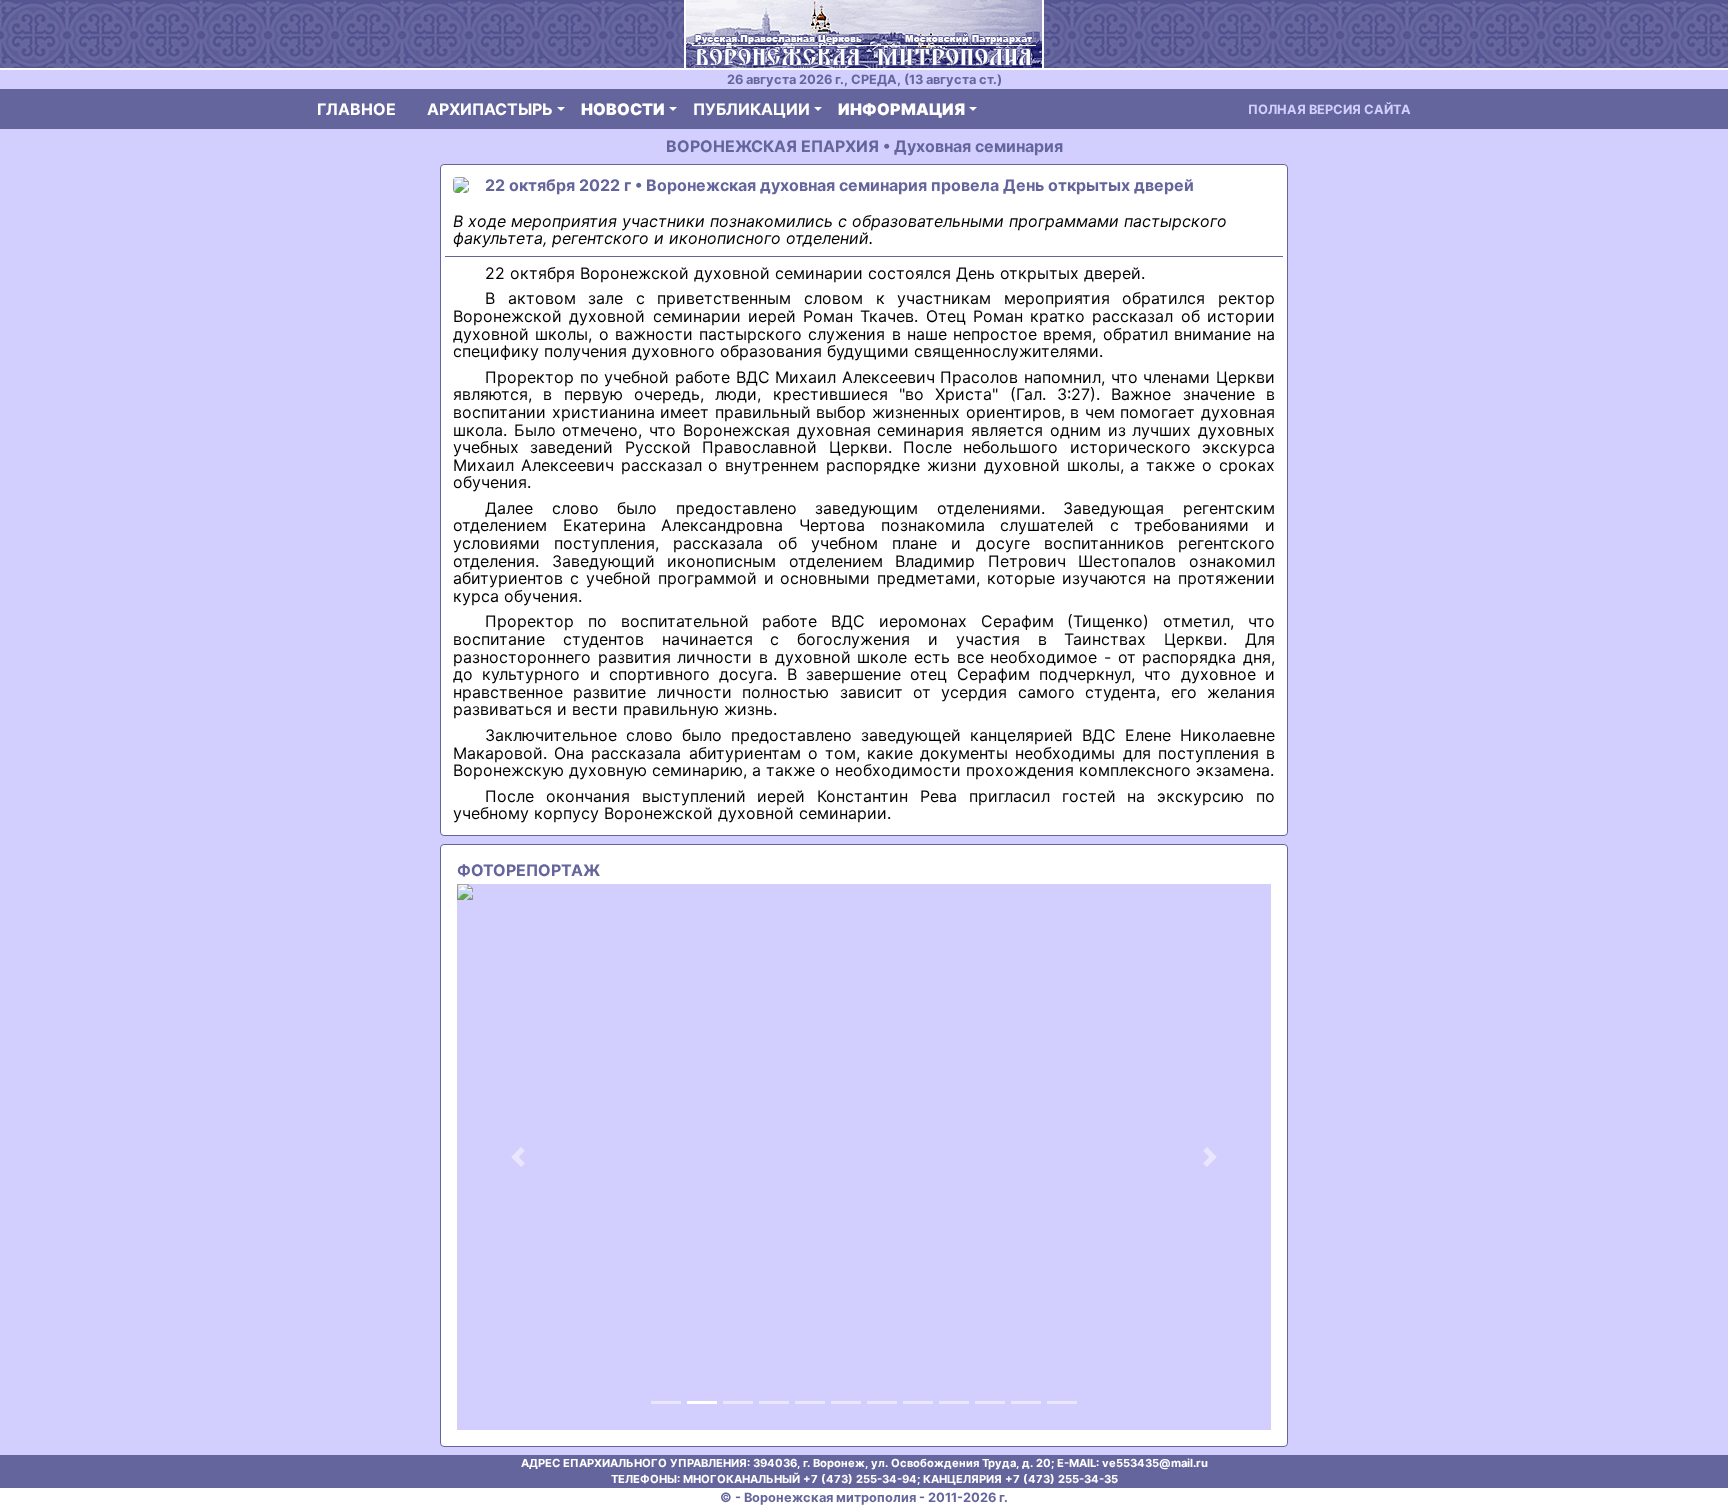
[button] (518, 1156)
